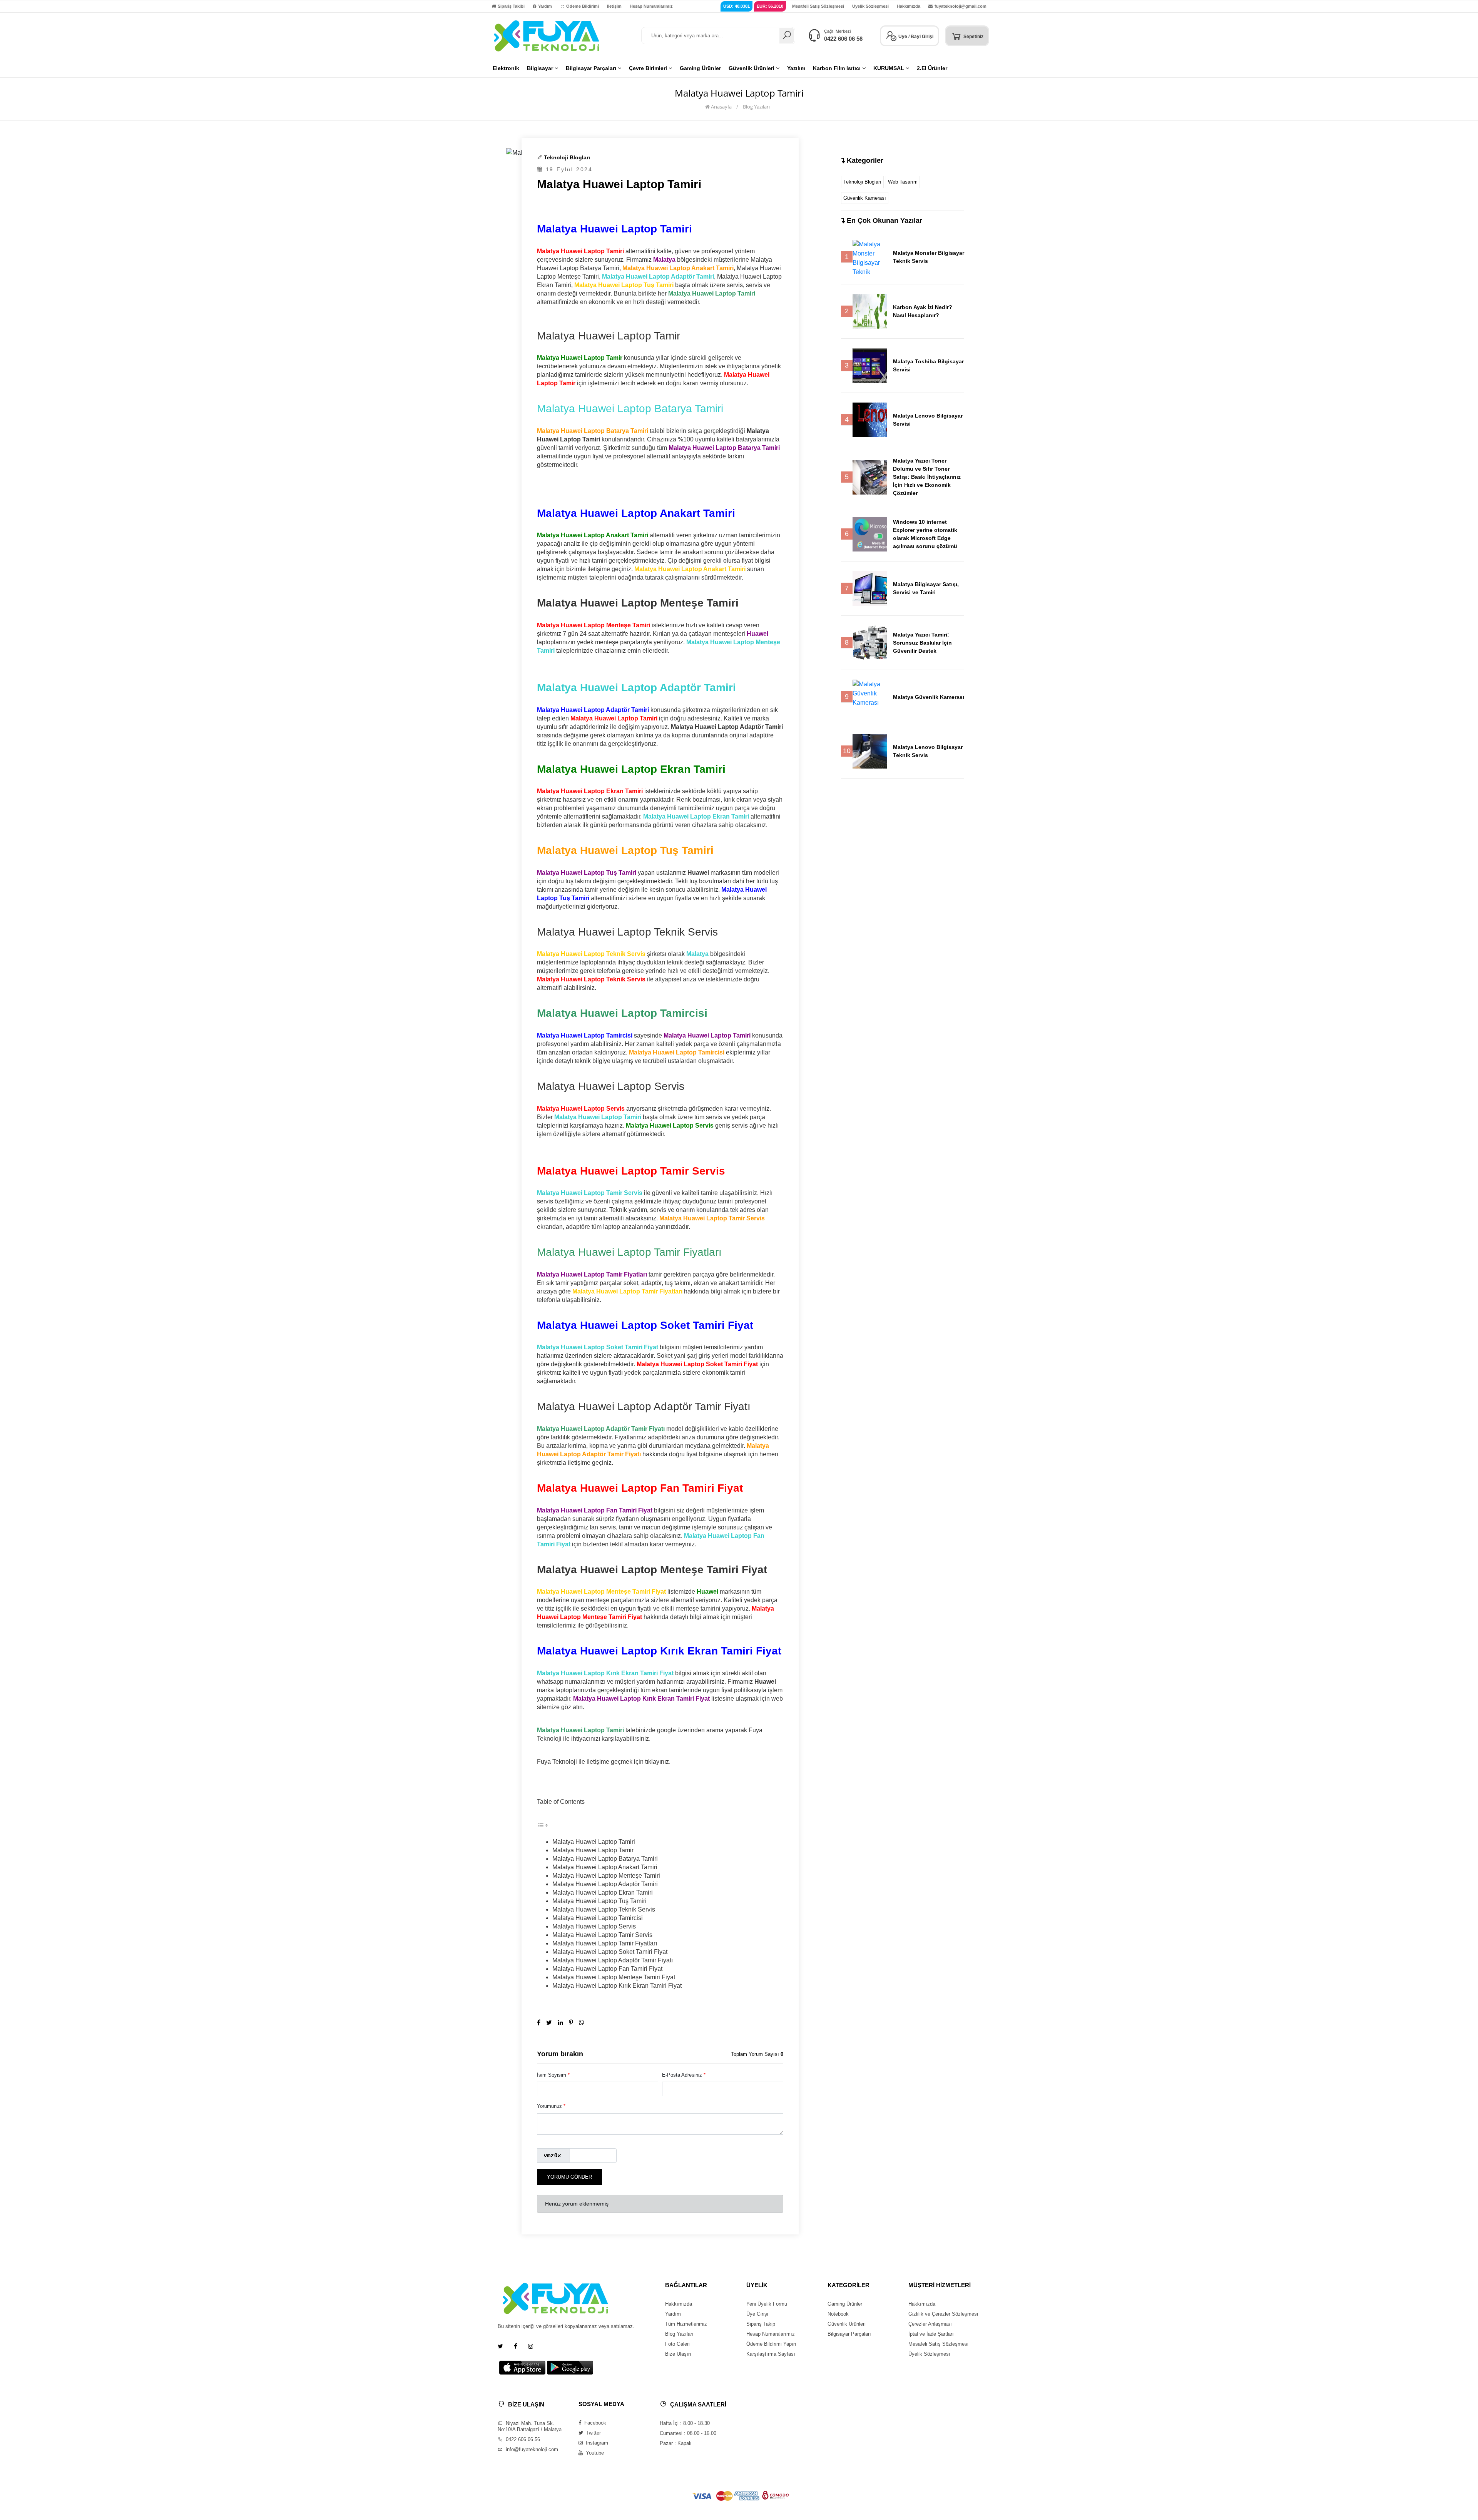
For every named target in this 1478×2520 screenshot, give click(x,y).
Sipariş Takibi (511, 6)
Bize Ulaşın (678, 2354)
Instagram (596, 2443)
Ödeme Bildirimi (583, 6)
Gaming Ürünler (845, 2304)
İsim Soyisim (553, 2075)
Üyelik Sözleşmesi (870, 6)
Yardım (545, 6)
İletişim (614, 6)
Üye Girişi (757, 2314)
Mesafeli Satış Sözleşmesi (818, 6)
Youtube (594, 2453)
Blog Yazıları (756, 107)
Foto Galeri (677, 2344)
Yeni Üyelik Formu (767, 2304)
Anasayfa (721, 107)
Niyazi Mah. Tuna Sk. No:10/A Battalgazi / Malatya (530, 2426)
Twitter (593, 2433)
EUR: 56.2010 (770, 6)
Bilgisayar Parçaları (849, 2334)
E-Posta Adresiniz (684, 2075)
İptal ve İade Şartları (931, 2334)
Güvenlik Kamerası (865, 198)
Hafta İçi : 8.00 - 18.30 (685, 2423)
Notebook (838, 2314)
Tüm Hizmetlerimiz (686, 2324)
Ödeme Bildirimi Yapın (771, 2344)
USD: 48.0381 (736, 6)
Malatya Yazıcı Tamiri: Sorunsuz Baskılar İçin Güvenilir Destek (922, 643)
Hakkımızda (909, 6)
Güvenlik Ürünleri (847, 2324)
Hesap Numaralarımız (651, 6)
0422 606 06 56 (843, 39)
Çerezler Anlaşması (930, 2324)
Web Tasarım (903, 182)
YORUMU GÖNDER (569, 2177)
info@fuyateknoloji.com (531, 2449)
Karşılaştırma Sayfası (771, 2354)
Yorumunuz (551, 2106)
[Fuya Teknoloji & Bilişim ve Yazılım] (547, 35)
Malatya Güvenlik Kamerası (929, 697)
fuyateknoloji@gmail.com (961, 6)
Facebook (594, 2423)
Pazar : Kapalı (676, 2443)
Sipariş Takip (761, 2324)
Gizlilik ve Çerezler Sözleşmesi (943, 2314)
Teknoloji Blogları (567, 157)
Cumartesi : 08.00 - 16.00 (688, 2433)
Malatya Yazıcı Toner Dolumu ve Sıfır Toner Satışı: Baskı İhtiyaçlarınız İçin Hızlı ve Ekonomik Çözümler (927, 477)
